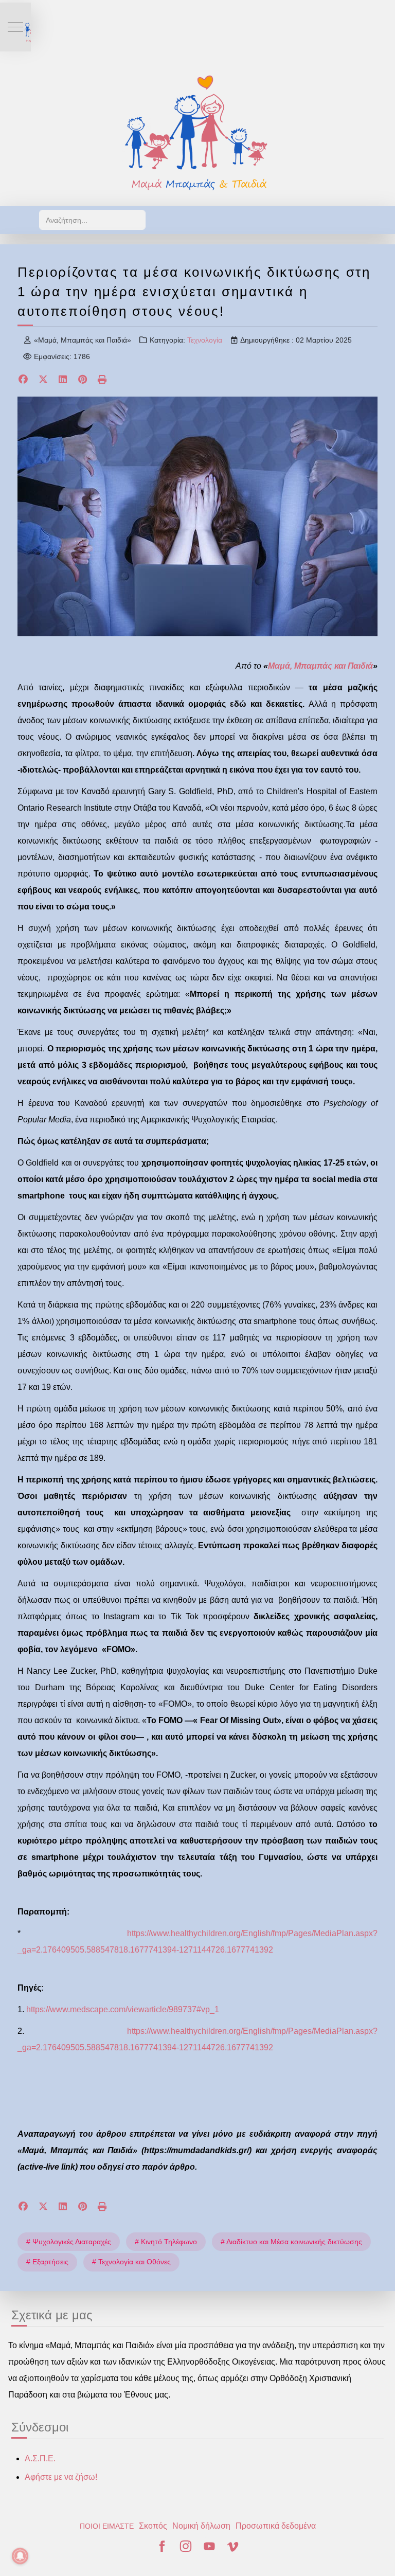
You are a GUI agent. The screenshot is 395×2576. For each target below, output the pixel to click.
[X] (43, 380)
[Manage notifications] (20, 2556)
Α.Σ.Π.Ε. (40, 2458)
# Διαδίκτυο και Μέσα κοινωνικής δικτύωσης (291, 2242)
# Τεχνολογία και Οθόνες (131, 2262)
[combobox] (92, 220)
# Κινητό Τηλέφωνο (166, 2242)
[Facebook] (23, 380)
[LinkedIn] (63, 380)
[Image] (197, 132)
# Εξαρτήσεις (47, 2262)
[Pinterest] (83, 380)
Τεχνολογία (205, 340)
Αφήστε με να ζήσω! (61, 2477)
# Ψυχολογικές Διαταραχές (69, 2242)
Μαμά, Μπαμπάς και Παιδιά (320, 666)
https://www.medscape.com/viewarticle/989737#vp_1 (123, 2009)
